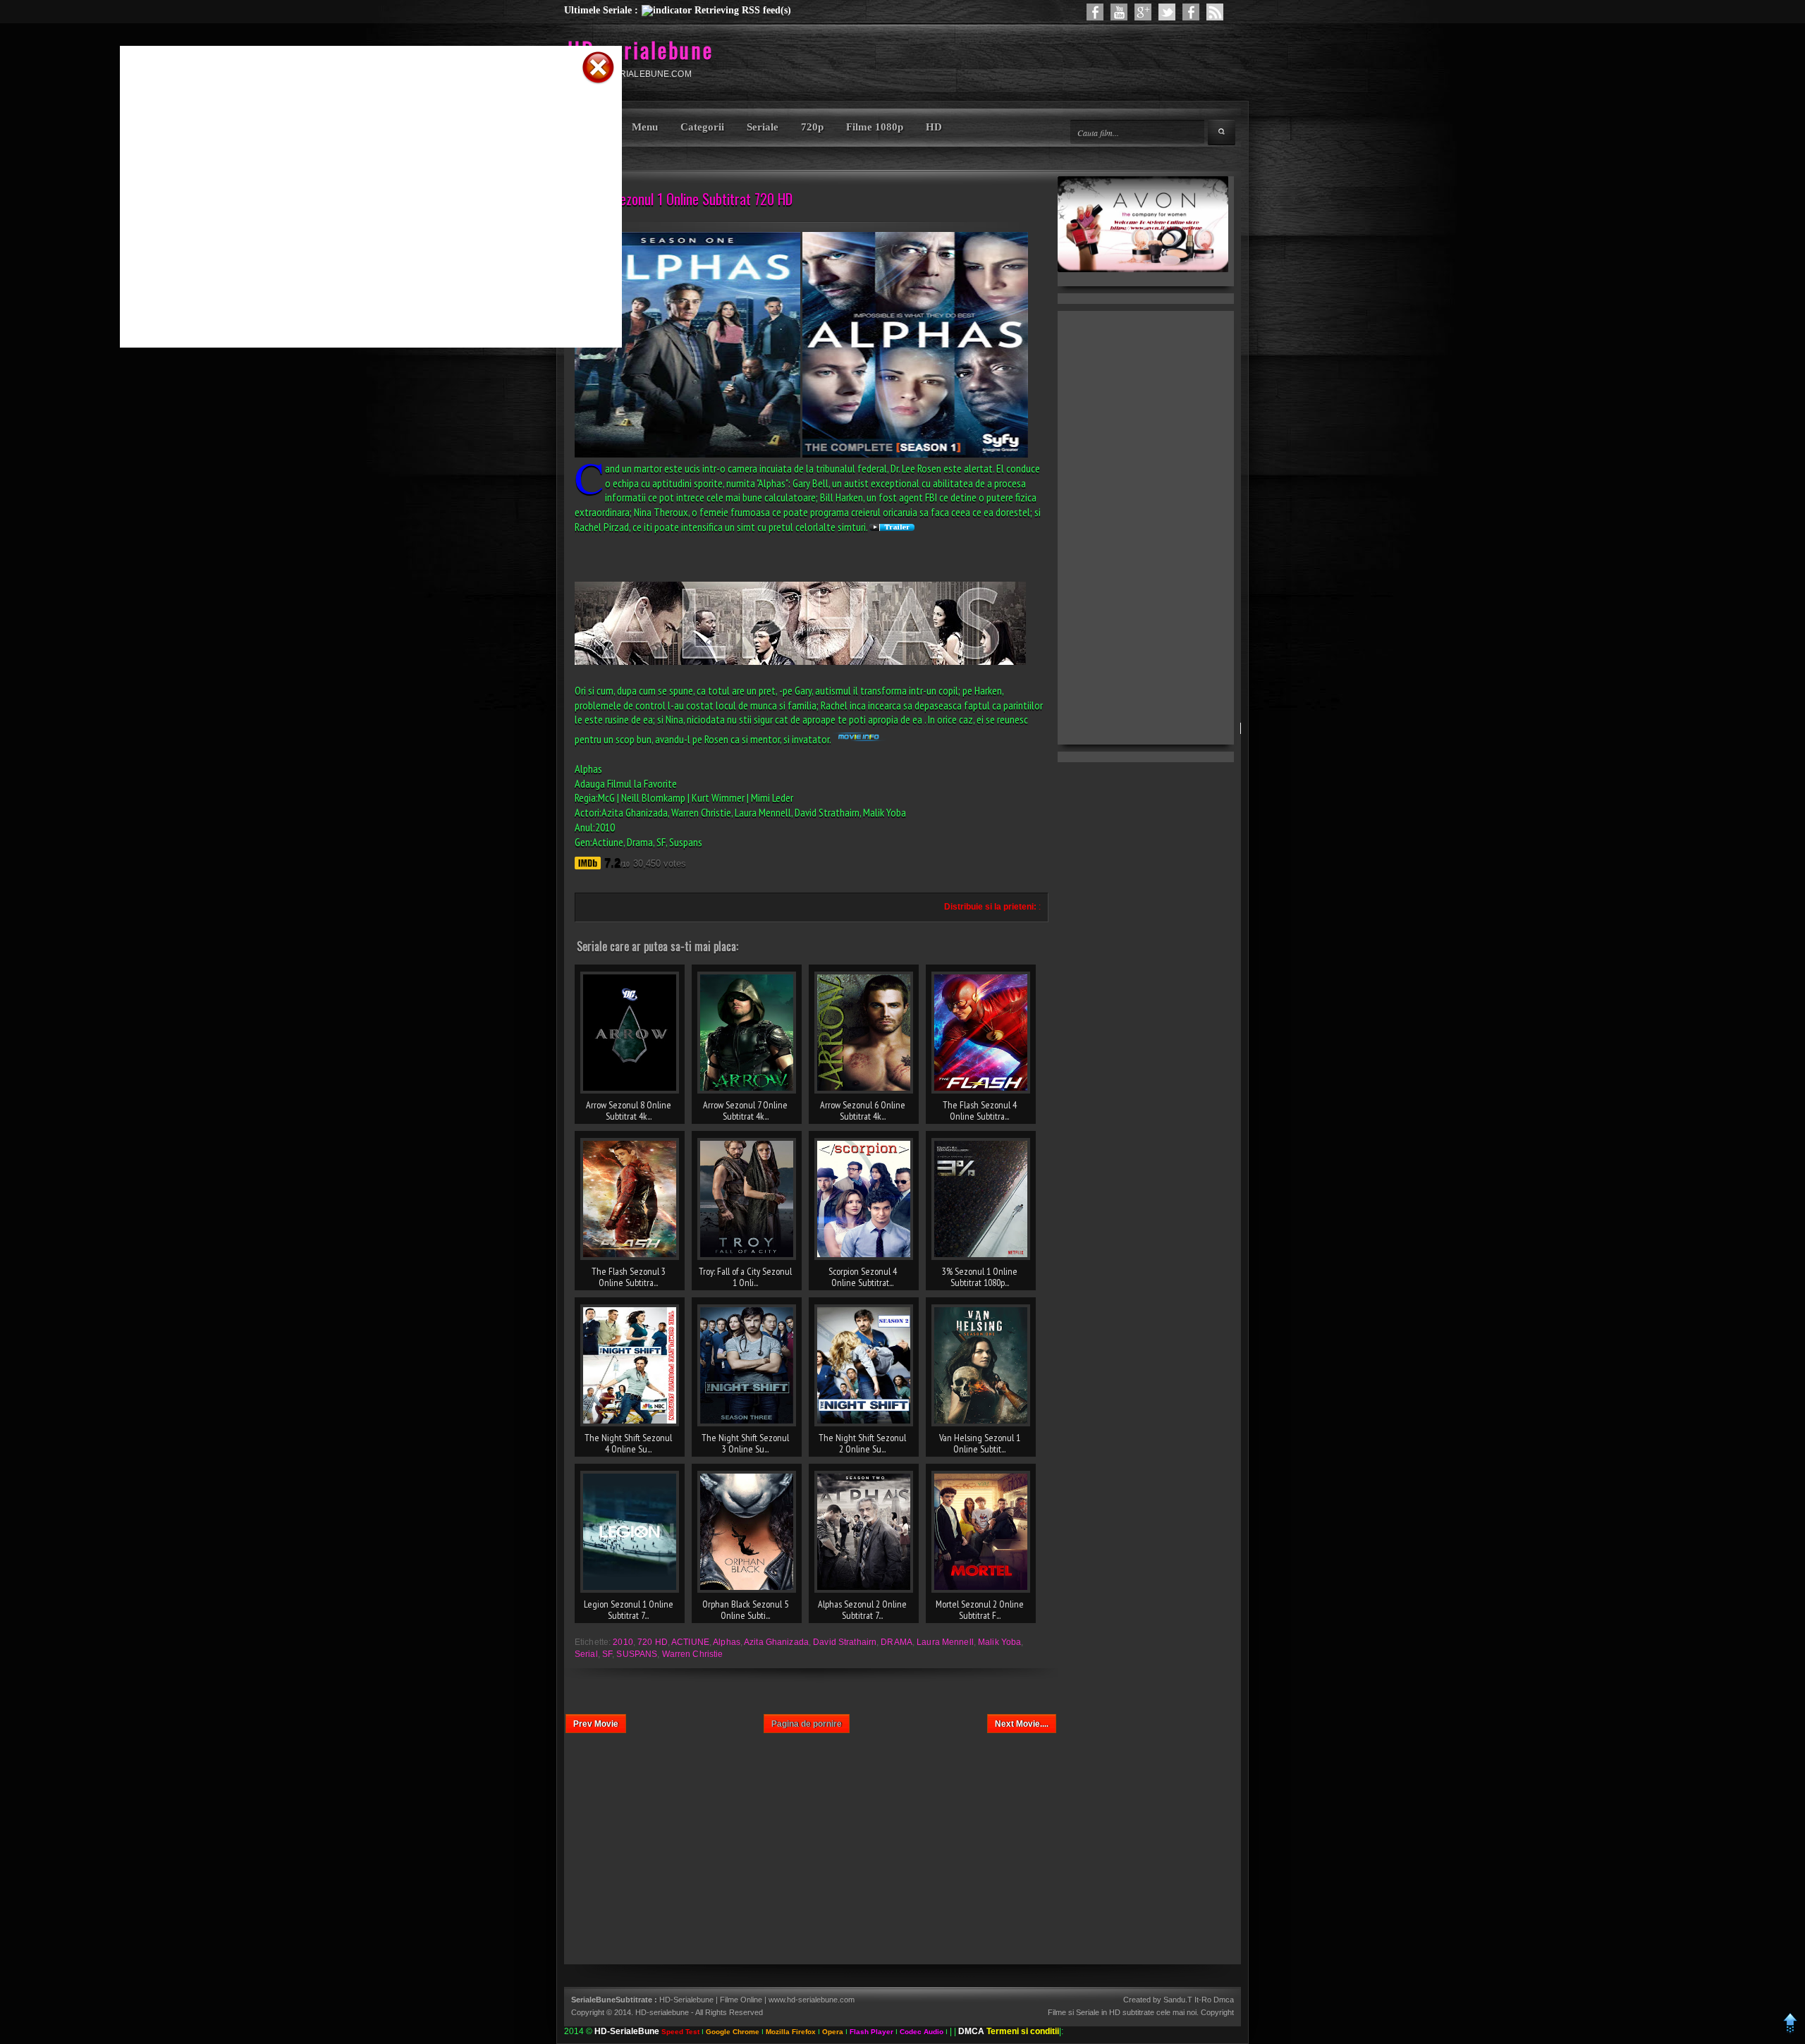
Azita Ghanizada (776, 1642)
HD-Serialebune (687, 2000)
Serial (586, 1654)
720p (812, 127)
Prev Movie (596, 1724)
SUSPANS (637, 1654)
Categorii (702, 127)
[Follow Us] (1167, 12)
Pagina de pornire (807, 1724)
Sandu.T (1178, 2000)
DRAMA (897, 1642)
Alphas (727, 1642)
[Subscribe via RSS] (1215, 12)
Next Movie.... (1022, 1724)
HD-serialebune (641, 50)
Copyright (1217, 2012)
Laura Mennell (945, 1642)
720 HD (653, 1642)
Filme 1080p (875, 127)
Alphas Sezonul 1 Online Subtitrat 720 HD (684, 199)
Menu (645, 127)
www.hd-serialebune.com (812, 2000)
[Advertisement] (353, 108)
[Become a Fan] (1191, 12)
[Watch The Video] (1119, 12)
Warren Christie (693, 1654)
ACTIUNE (690, 1642)
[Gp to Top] (1791, 2031)
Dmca (1224, 2000)
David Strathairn (845, 1642)
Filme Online (741, 2000)
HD (934, 127)
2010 (623, 1642)
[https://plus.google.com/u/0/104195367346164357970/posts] (1143, 12)
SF (607, 1654)
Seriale (763, 127)
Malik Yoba (999, 1642)
